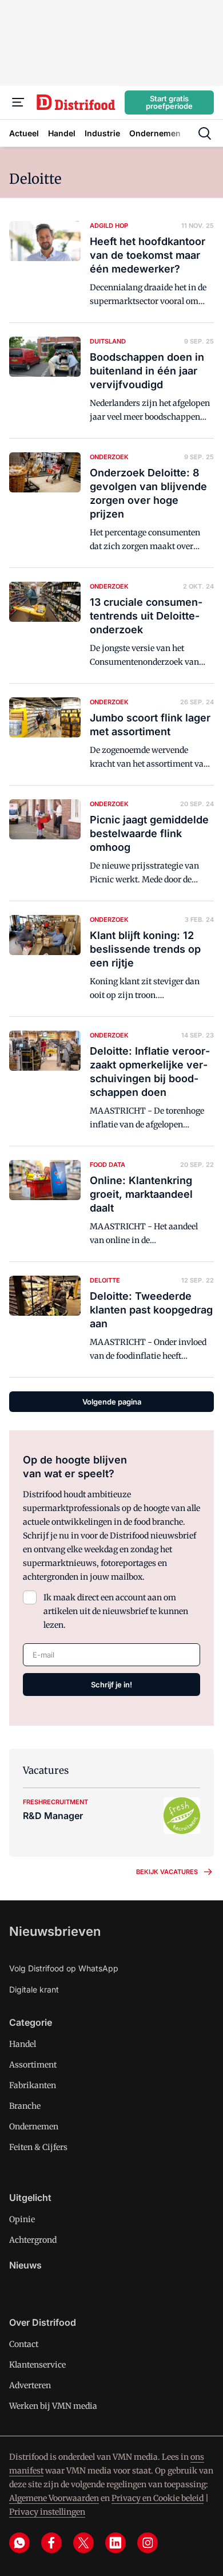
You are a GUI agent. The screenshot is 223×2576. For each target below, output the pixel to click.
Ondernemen (34, 2127)
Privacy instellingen (47, 2512)
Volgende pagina (112, 1402)
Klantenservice (37, 2365)
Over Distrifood (43, 2322)
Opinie (22, 2219)
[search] (205, 133)
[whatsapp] (19, 2543)
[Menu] (18, 102)
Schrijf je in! (111, 1685)
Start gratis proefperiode (169, 102)
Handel (23, 2044)
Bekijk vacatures (167, 1872)
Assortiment (33, 2065)
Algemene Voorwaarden (54, 2498)
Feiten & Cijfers (38, 2147)
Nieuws (25, 2265)
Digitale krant (34, 1989)
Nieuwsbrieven (55, 1931)
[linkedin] (116, 2543)
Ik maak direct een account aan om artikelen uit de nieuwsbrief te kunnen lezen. (116, 1611)
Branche (25, 2106)
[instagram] (148, 2543)
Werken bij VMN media (53, 2406)
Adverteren (30, 2385)
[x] (83, 2543)
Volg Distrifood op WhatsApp (64, 1968)
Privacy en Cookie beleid (158, 2498)
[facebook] (51, 2543)
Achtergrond (33, 2240)
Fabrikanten (33, 2085)
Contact (24, 2344)
